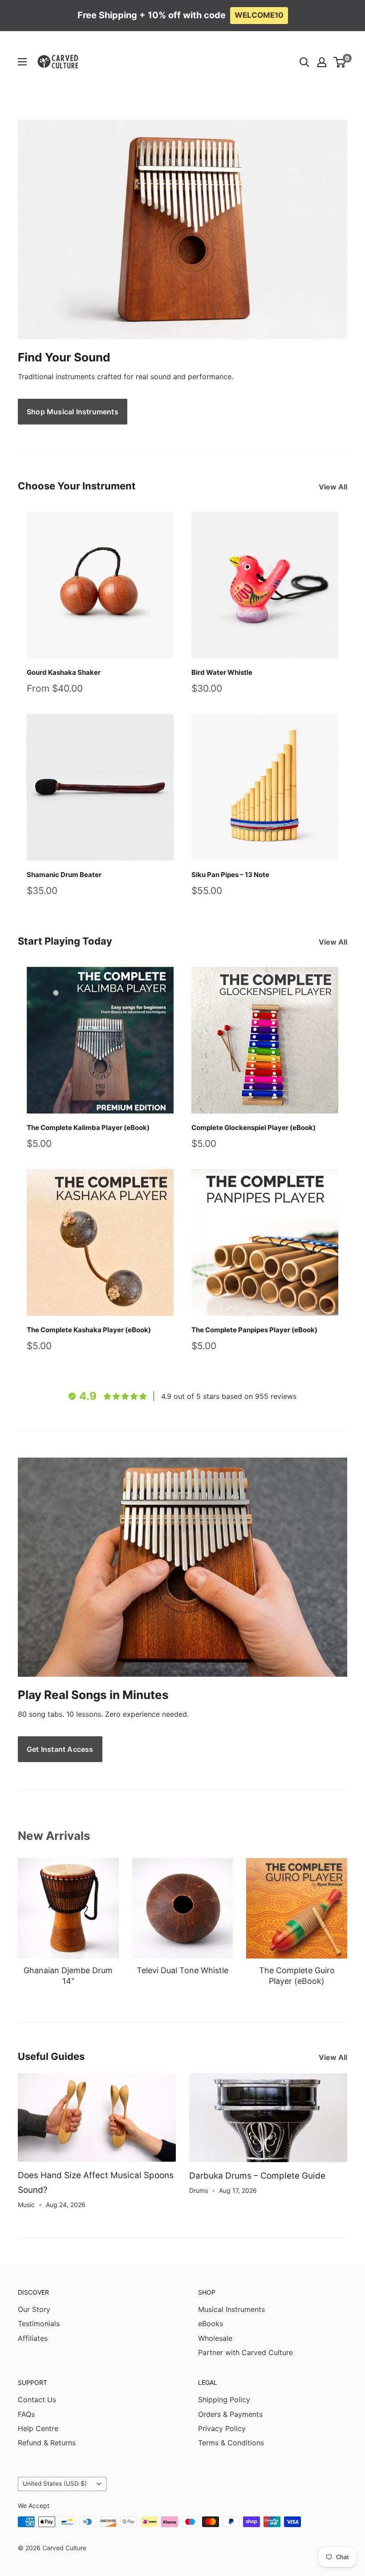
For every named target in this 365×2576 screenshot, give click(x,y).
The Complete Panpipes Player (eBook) (254, 1330)
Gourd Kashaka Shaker (64, 672)
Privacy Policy (222, 2428)
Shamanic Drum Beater (64, 875)
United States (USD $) (55, 2484)
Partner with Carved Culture (245, 2352)
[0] (340, 62)
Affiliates (33, 2338)
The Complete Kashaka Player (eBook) (89, 1330)
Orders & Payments (230, 2414)
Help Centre (38, 2428)
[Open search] (304, 62)
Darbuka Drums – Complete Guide (257, 2176)
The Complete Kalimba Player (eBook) (88, 1128)
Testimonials (39, 2324)
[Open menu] (22, 62)
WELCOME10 (259, 15)
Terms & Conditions (231, 2443)
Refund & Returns (47, 2443)
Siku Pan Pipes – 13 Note (230, 875)
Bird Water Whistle (222, 672)
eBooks (211, 2324)
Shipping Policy (224, 2400)
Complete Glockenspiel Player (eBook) (253, 1128)
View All (334, 487)
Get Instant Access (60, 1749)
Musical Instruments (231, 2309)
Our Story (34, 2309)
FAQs (26, 2414)
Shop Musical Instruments (73, 412)
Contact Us (37, 2400)
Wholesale (215, 2338)
